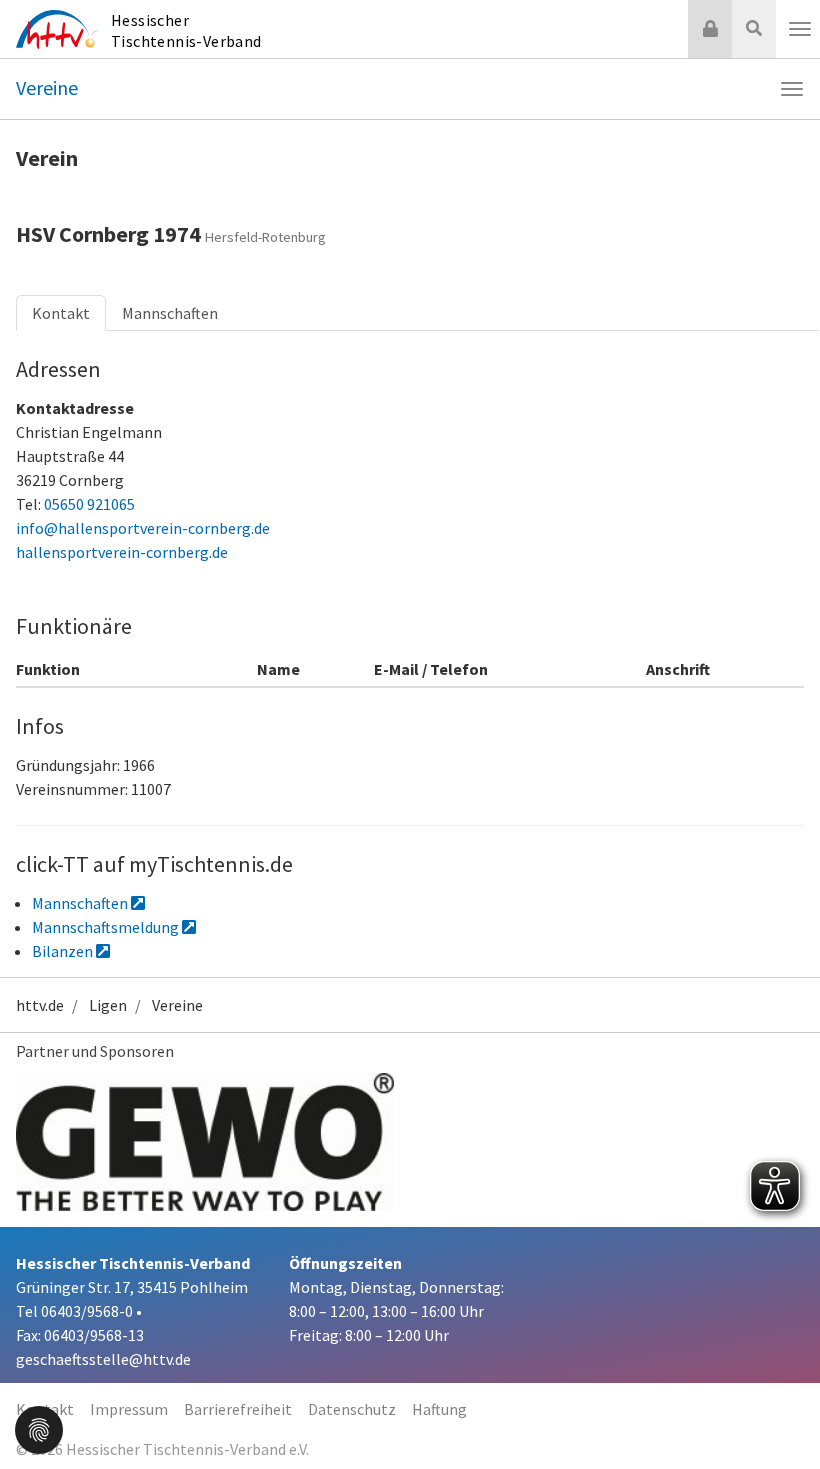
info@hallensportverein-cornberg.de (143, 528)
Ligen (108, 1005)
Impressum (129, 1409)
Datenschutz (352, 1409)
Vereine (47, 87)
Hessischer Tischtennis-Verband (186, 30)
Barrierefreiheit (238, 1409)
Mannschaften (170, 313)
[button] (39, 1428)
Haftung (439, 1409)
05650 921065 (89, 504)
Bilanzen (64, 951)
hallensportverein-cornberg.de (122, 552)
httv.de (40, 1005)
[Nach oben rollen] (780, 1413)
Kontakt (61, 313)
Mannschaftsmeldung (107, 927)
